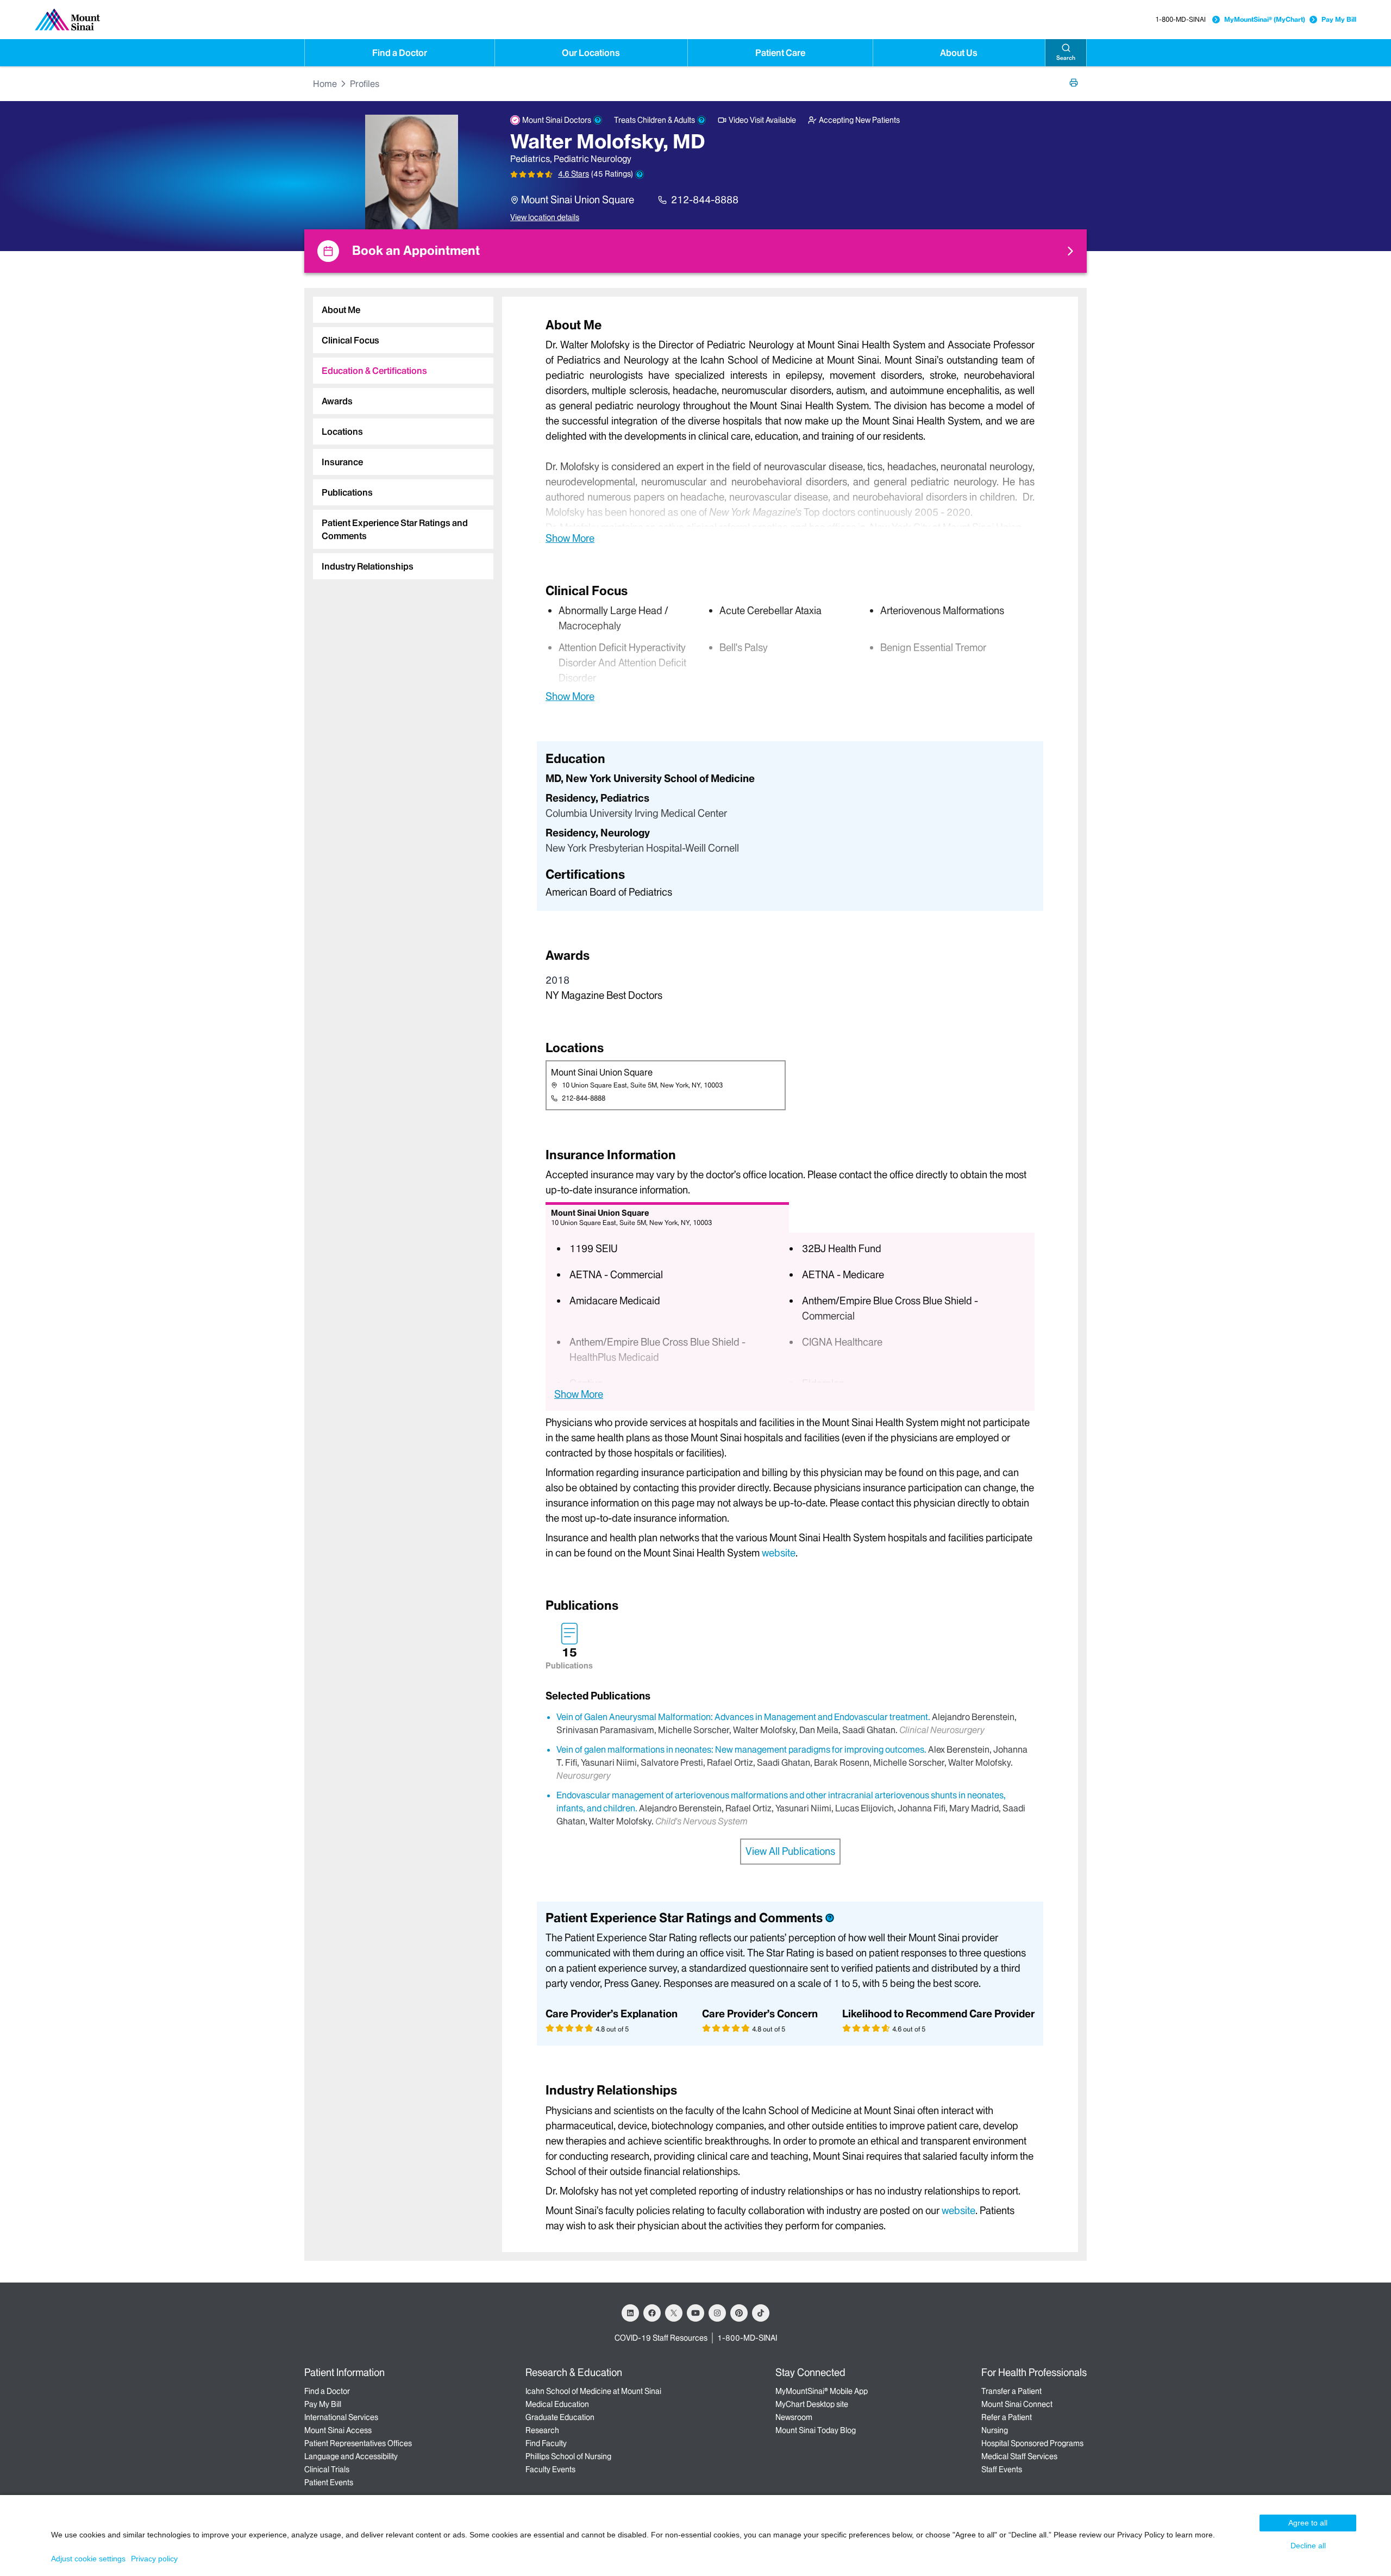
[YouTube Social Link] (695, 2313)
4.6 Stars (574, 174)
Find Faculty (546, 2443)
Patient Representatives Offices (358, 2443)
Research (542, 2430)
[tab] (403, 310)
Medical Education (557, 2404)
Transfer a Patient (1011, 2391)
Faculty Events (550, 2469)
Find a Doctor (400, 53)
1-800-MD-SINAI (1180, 19)
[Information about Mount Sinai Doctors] (598, 120)
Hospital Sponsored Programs (1032, 2443)
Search (1066, 58)
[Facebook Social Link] (652, 2313)
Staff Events (1002, 2469)
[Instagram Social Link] (717, 2313)
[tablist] (399, 434)
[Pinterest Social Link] (739, 2313)
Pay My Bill (1339, 19)
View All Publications (790, 1851)
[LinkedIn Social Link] (630, 2313)
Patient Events (329, 2483)
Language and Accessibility (351, 2456)
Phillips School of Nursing (568, 2456)
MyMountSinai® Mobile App (822, 2391)
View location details (545, 217)
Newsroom (794, 2417)
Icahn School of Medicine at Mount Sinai (593, 2391)
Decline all (1308, 2546)
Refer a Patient (1007, 2417)
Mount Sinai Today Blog (816, 2430)
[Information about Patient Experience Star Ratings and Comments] (640, 174)
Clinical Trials (327, 2469)
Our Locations (591, 53)
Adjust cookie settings (88, 2559)
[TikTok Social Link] (761, 2313)
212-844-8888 (705, 200)
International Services (341, 2417)
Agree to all (1308, 2523)
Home (325, 84)
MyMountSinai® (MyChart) (1265, 19)
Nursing (995, 2430)
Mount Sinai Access (338, 2430)
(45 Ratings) (612, 174)
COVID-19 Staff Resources (661, 2338)
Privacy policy (154, 2559)
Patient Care (780, 53)
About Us (959, 53)
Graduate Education (560, 2417)
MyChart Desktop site (812, 2404)
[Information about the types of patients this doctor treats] (701, 120)
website (779, 1553)
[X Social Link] (674, 2313)
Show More (570, 538)
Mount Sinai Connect (1017, 2404)
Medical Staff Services (1019, 2456)
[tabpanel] (790, 431)
